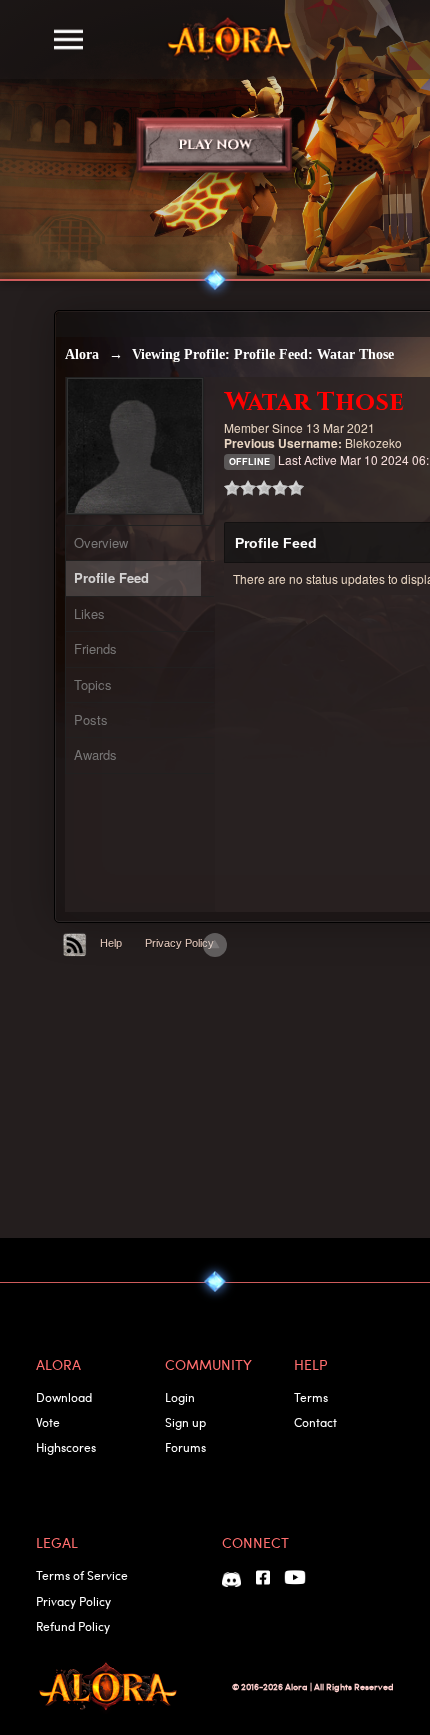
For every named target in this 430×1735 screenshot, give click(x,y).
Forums (185, 1447)
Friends (95, 648)
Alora (82, 354)
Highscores (66, 1447)
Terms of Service (82, 1575)
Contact (315, 1422)
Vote (48, 1422)
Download (64, 1397)
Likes (89, 613)
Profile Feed (111, 577)
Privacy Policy (179, 943)
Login (180, 1397)
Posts (91, 719)
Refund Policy (73, 1626)
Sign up (185, 1422)
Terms (311, 1397)
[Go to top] (215, 945)
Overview (101, 542)
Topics (93, 684)
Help (111, 943)
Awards (95, 754)
